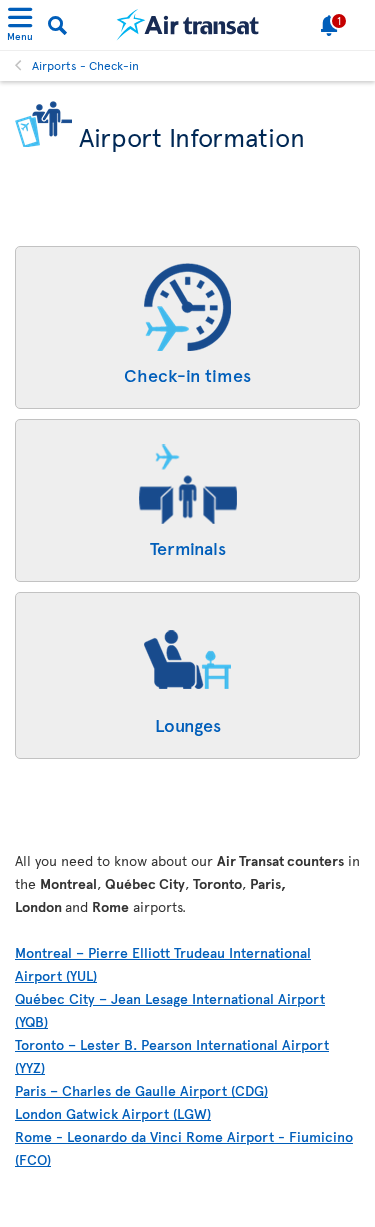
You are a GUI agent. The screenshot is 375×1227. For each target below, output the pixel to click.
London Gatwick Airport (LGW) (113, 1113)
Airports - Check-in (85, 65)
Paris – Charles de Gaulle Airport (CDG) (141, 1090)
